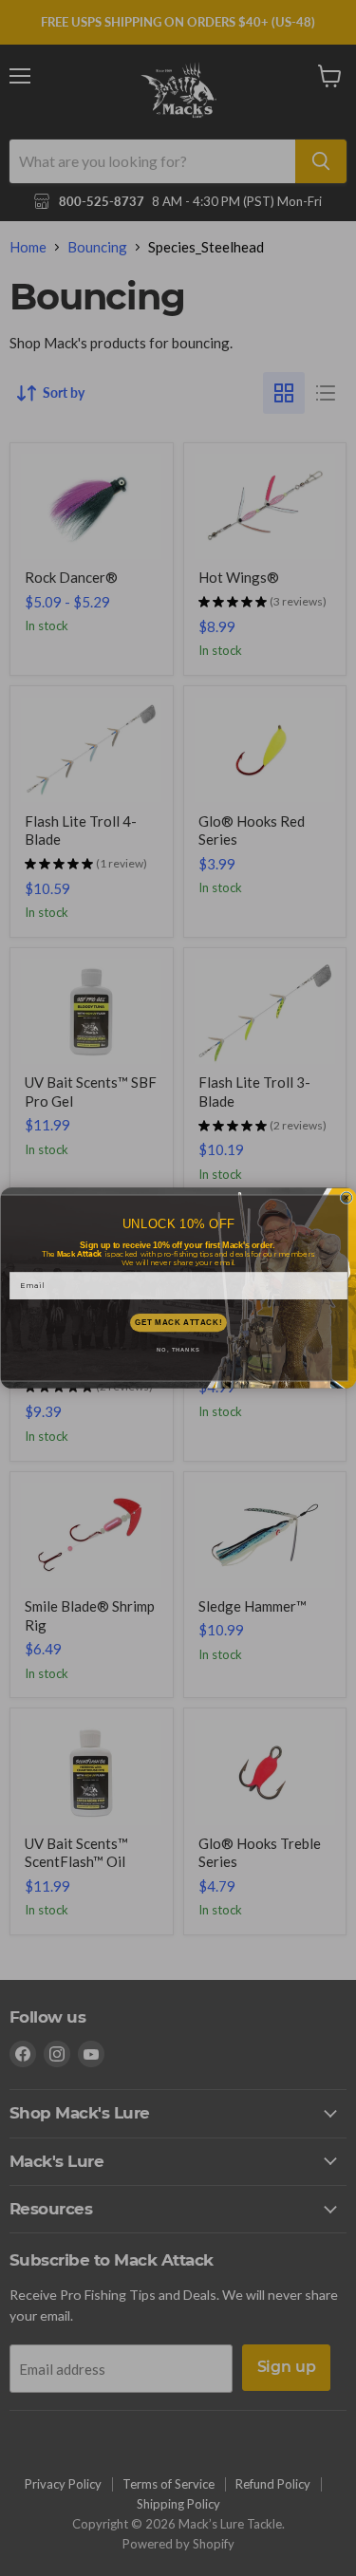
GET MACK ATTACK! (178, 1322)
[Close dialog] (347, 1198)
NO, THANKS (178, 1350)
